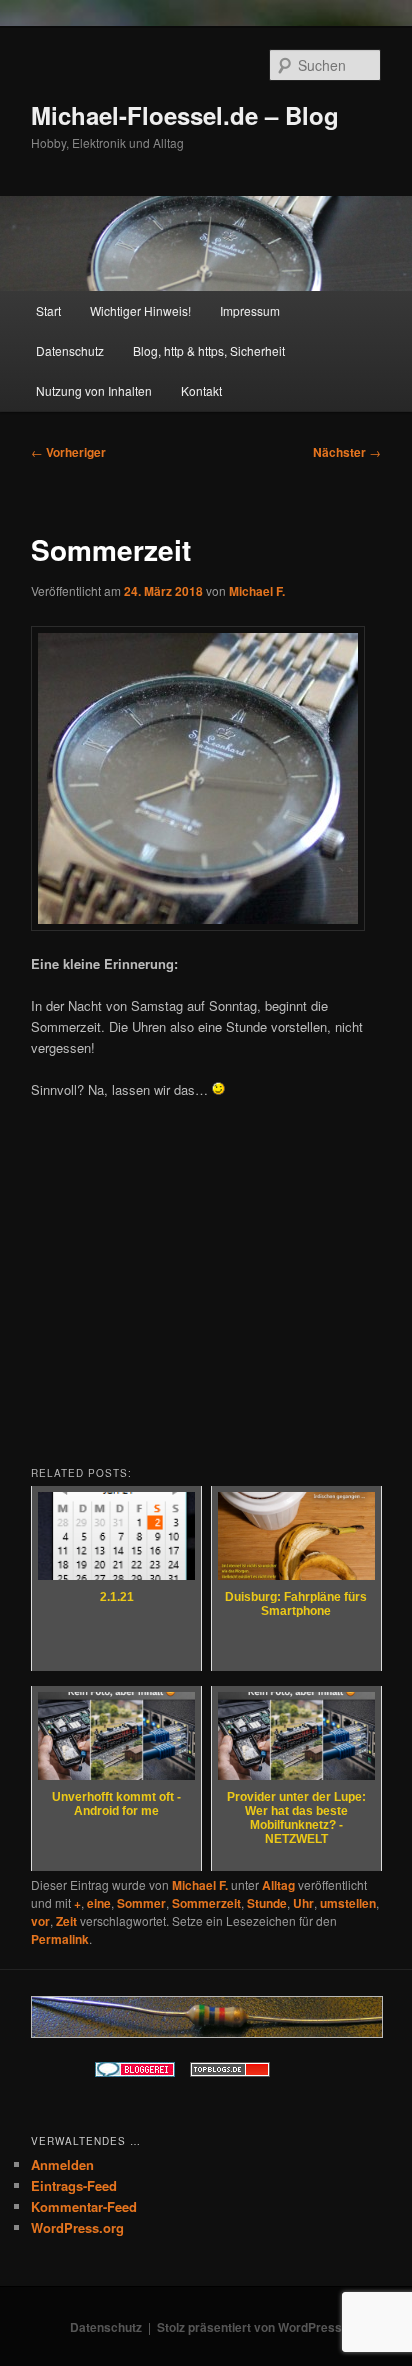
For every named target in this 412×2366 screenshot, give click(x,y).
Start (48, 310)
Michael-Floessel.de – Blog (185, 115)
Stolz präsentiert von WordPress (249, 2327)
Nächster (347, 452)
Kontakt (201, 390)
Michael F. (257, 591)
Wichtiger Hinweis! (140, 310)
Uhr (303, 1903)
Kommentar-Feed (84, 2206)
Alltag (278, 1885)
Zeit (66, 1921)
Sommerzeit (206, 1903)
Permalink (60, 1939)
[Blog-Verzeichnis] (135, 2072)
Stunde (267, 1903)
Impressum (250, 310)
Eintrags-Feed (74, 2185)
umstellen (348, 1903)
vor (40, 1921)
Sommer (141, 1903)
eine (99, 1903)
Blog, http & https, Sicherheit (209, 350)
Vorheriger (68, 452)
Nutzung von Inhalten (94, 390)
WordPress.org (77, 2227)
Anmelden (62, 2164)
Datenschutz (70, 350)
